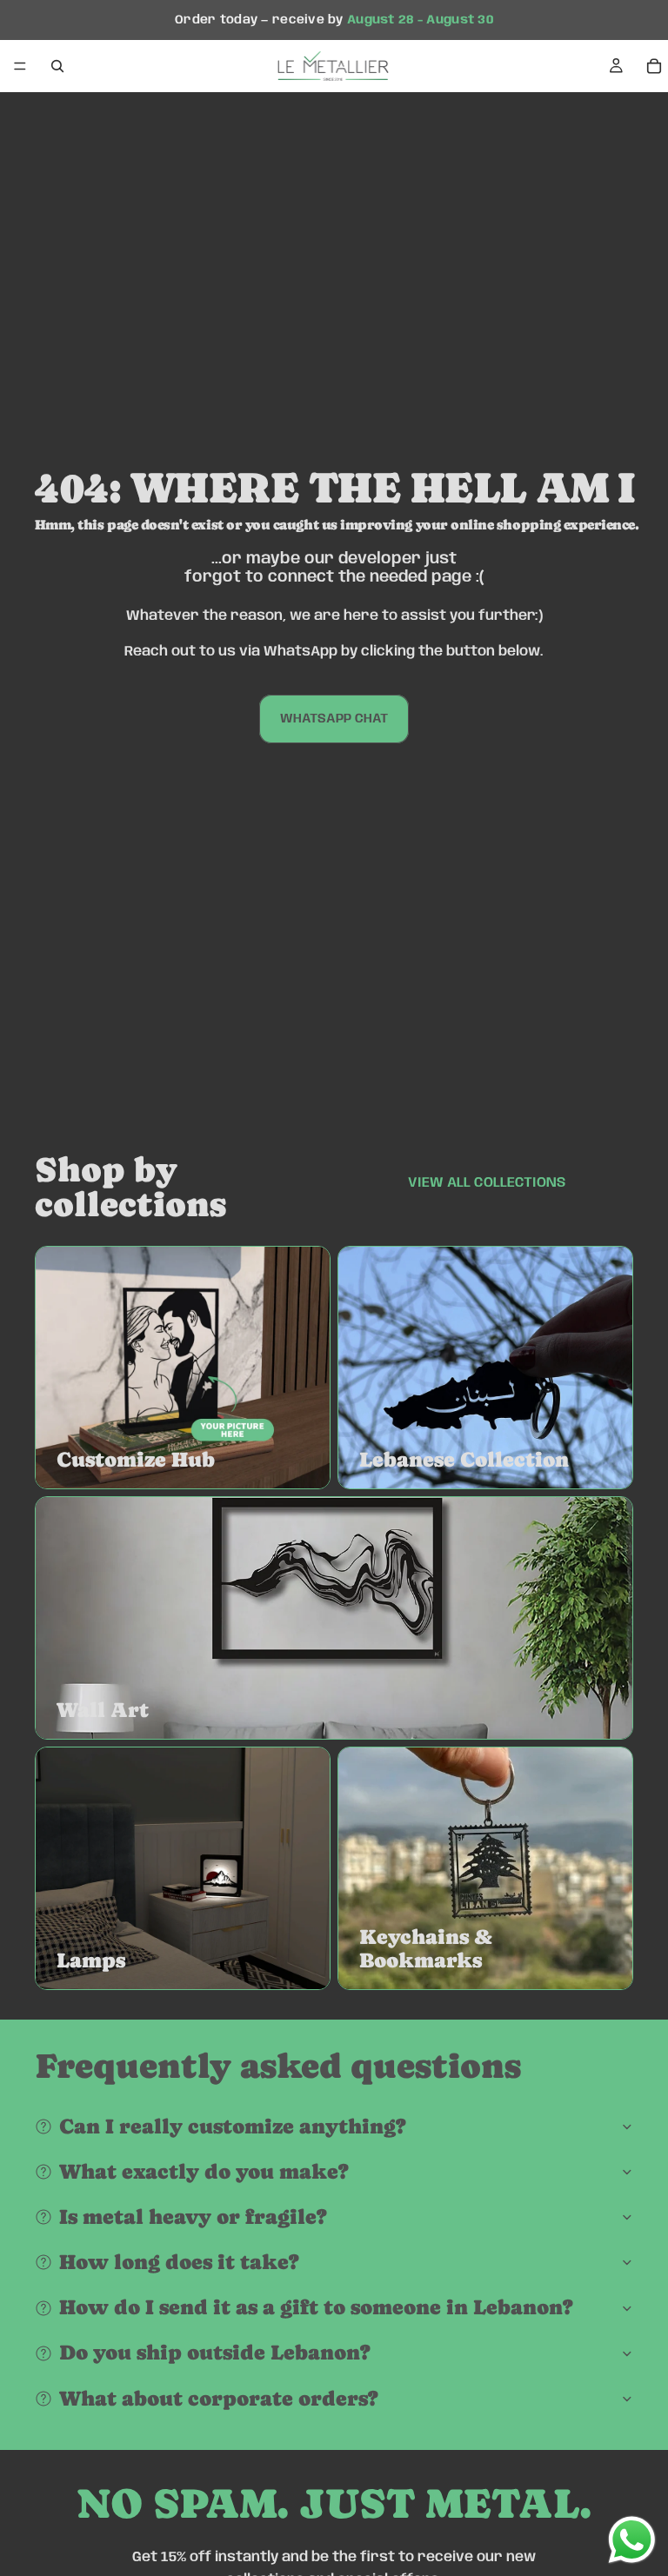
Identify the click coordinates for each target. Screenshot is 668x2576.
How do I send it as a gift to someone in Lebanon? (316, 2307)
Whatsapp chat (334, 719)
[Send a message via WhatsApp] (632, 2540)
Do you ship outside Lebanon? (215, 2352)
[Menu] (20, 67)
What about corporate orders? (219, 2398)
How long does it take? (179, 2262)
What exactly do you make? (204, 2171)
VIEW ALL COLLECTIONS (487, 1183)
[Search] (57, 66)
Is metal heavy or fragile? (193, 2217)
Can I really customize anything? (233, 2126)
